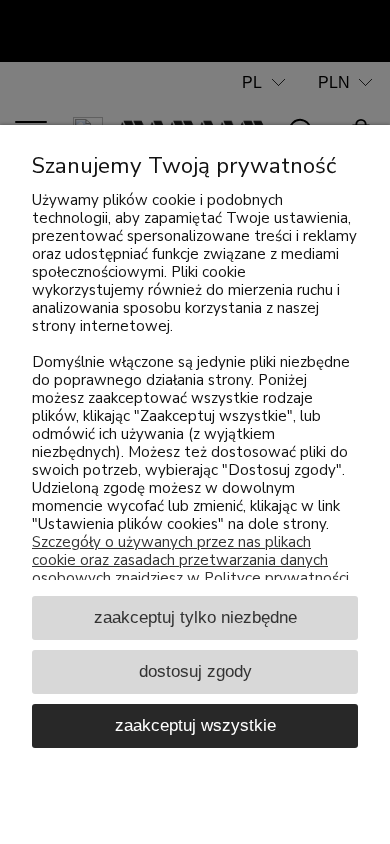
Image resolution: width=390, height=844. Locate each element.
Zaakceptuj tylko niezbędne (195, 617)
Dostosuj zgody (195, 671)
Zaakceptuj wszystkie (195, 725)
